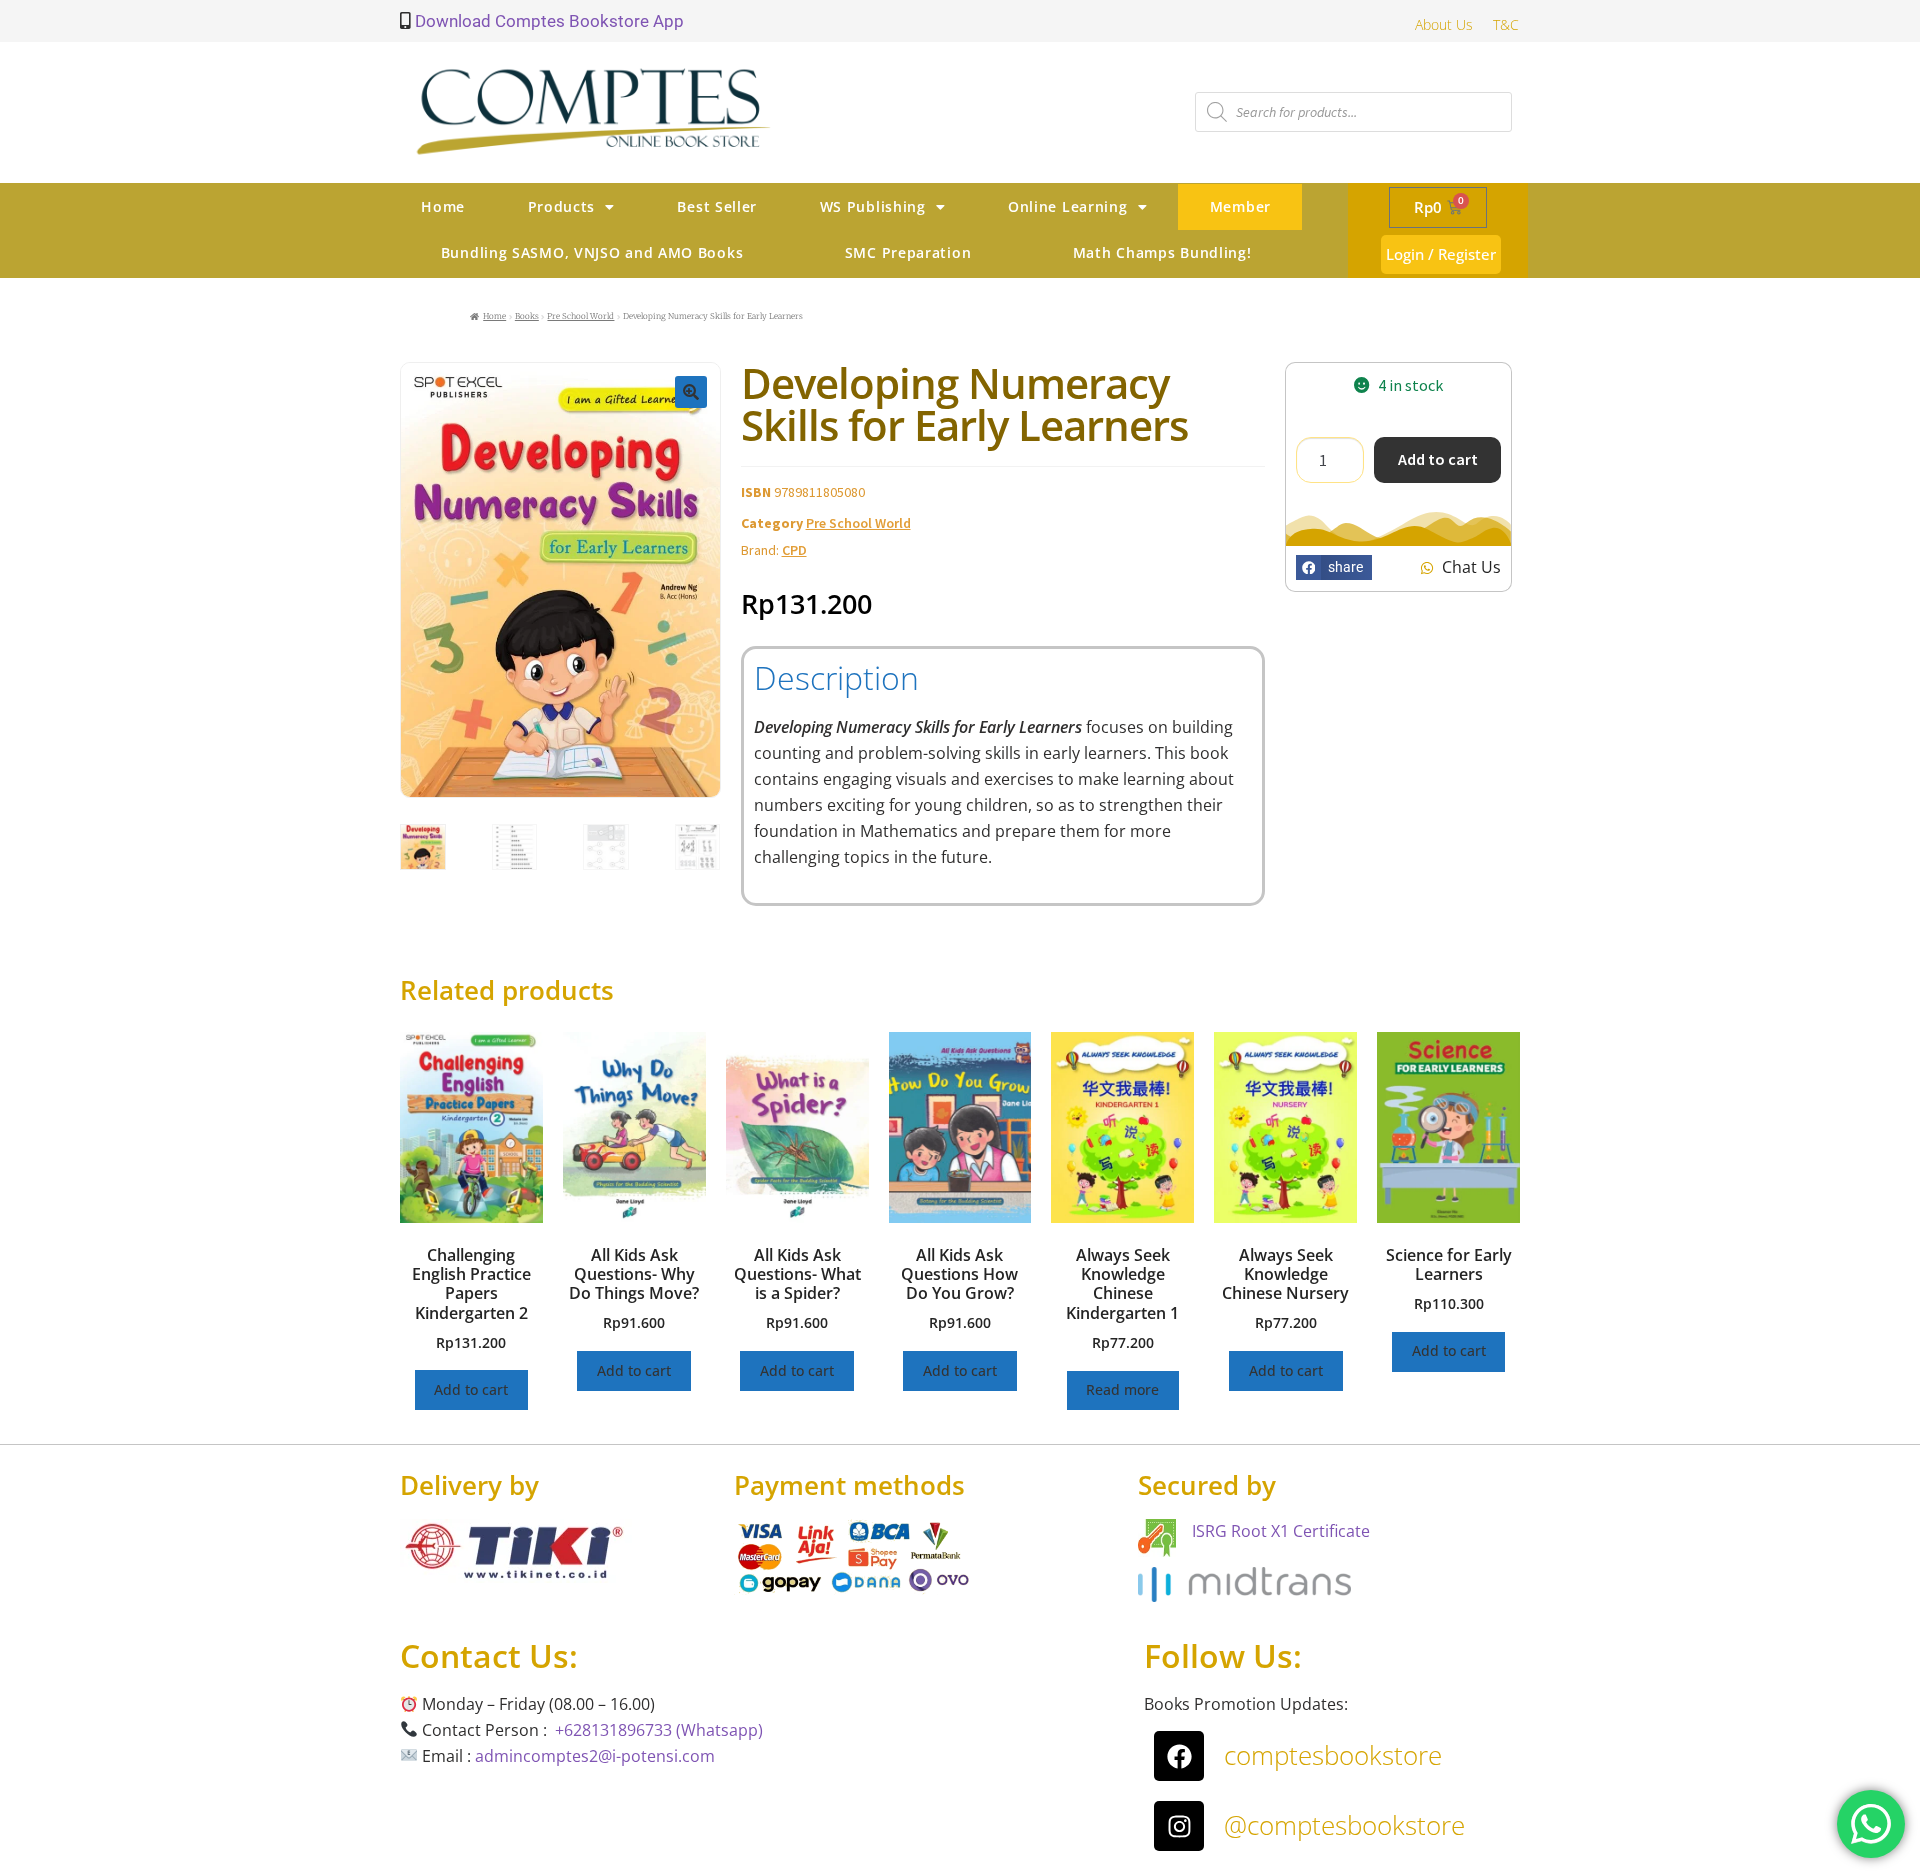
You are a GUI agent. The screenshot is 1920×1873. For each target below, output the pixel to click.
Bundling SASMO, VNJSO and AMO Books (592, 252)
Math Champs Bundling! (1162, 252)
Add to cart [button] (471, 1389)
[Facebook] (1179, 1756)
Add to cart (1438, 459)
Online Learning (1068, 206)
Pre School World (580, 316)
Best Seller (717, 206)
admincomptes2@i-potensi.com (595, 1756)
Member (1240, 206)
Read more (1122, 1389)
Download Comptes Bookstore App (547, 21)
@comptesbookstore (1344, 1825)
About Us (1444, 24)
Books (527, 316)
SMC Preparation (908, 252)
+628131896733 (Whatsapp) (659, 1730)
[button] (691, 392)
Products (562, 206)
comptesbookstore (1333, 1755)
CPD (794, 550)
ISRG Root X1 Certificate (1281, 1531)
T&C (1506, 24)
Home (443, 206)
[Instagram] (1179, 1826)
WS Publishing (873, 206)
